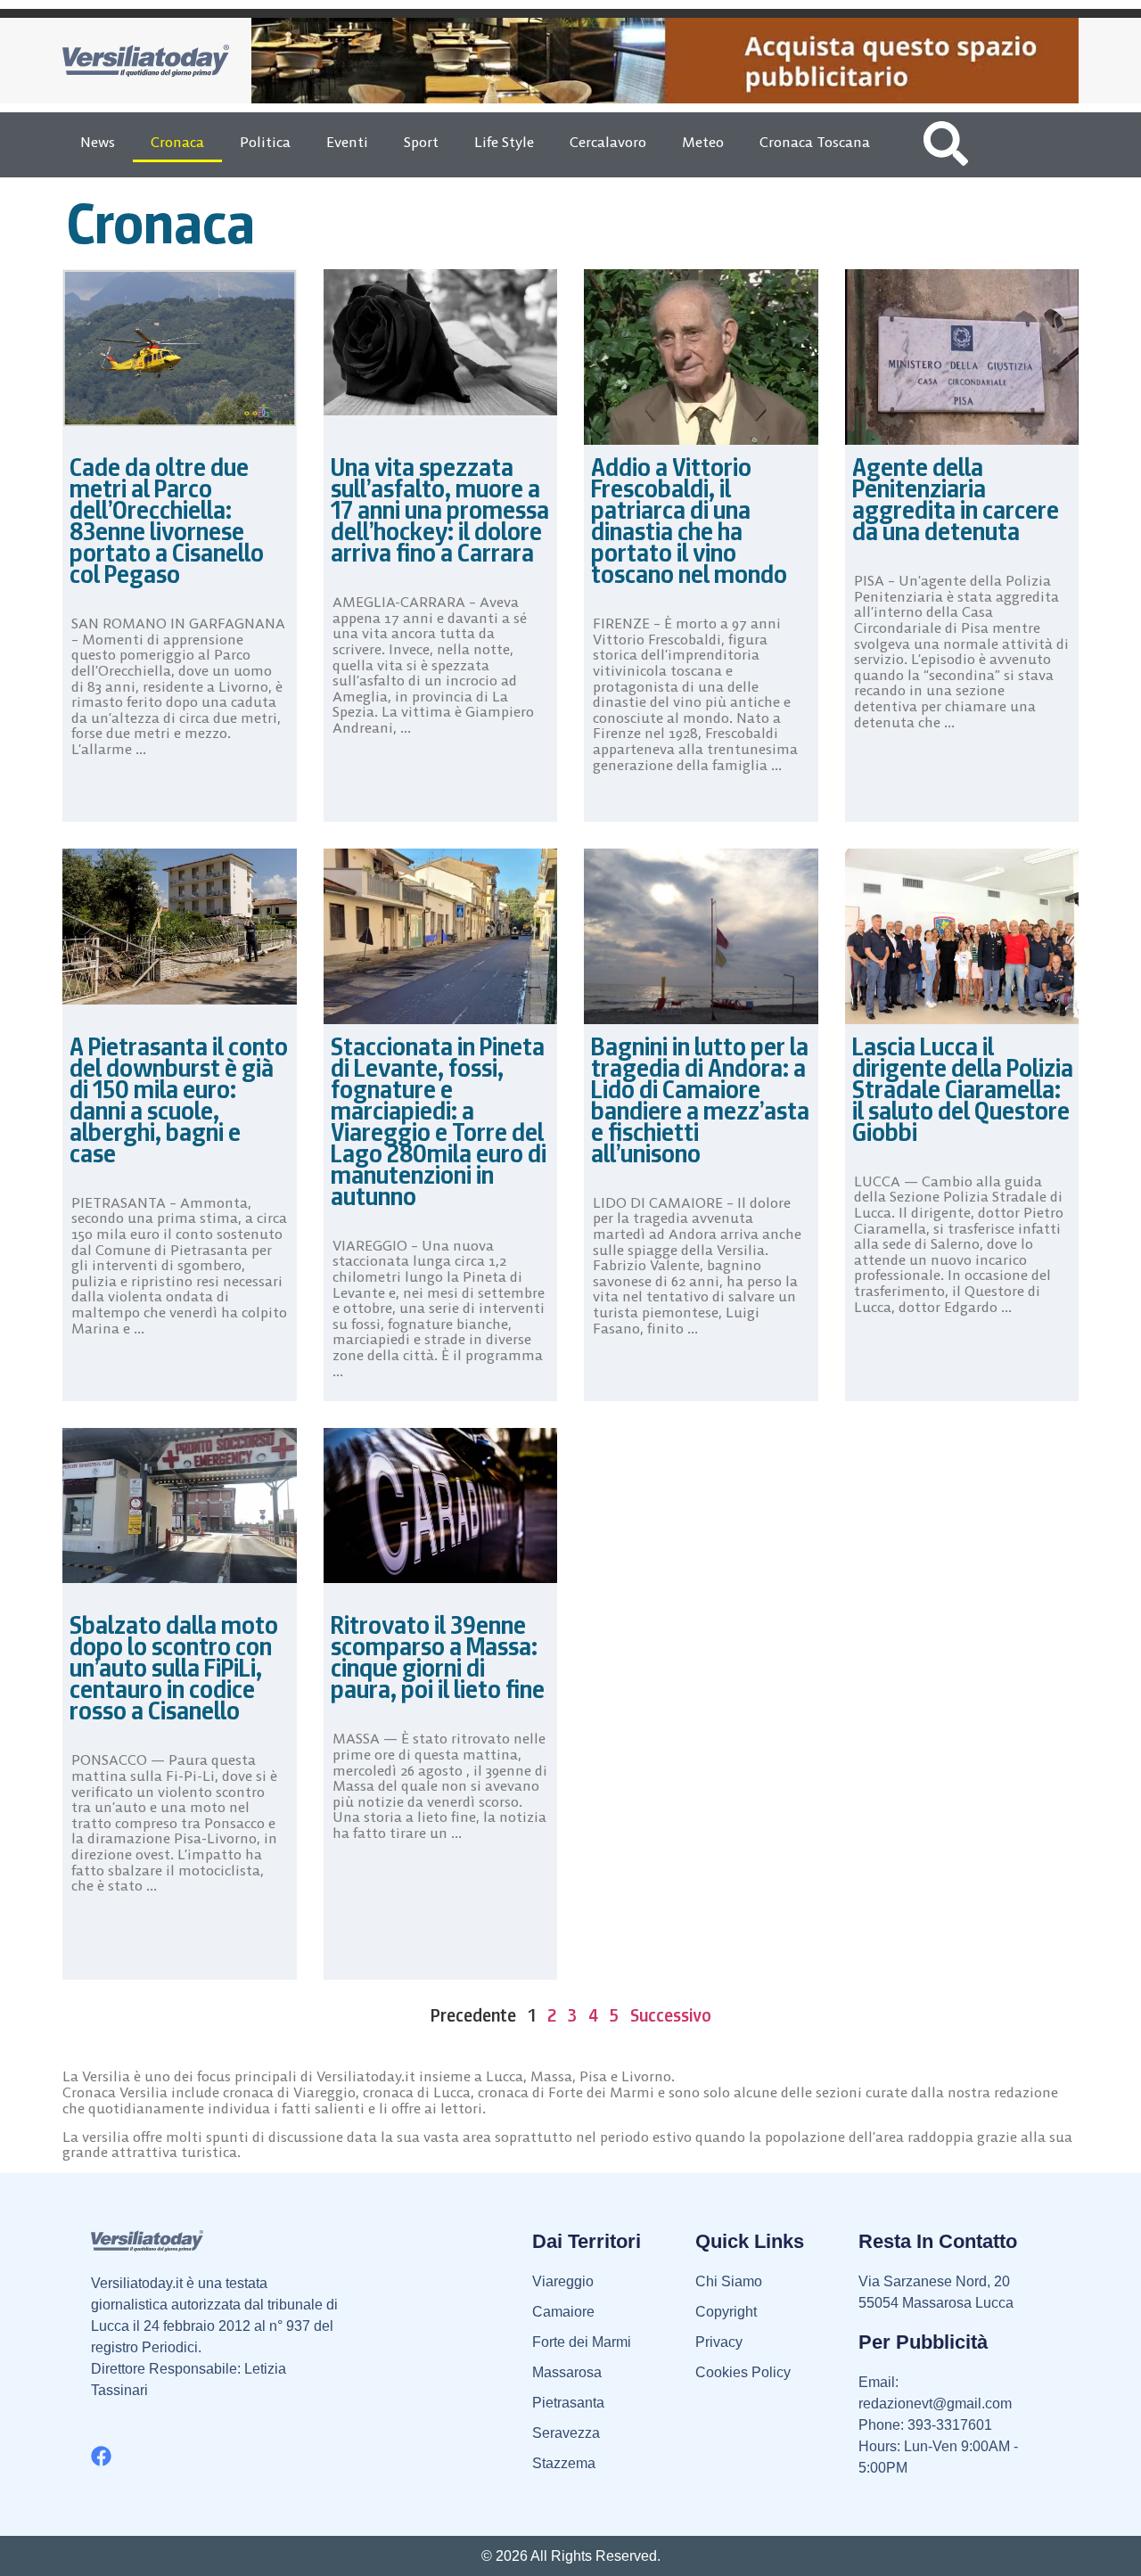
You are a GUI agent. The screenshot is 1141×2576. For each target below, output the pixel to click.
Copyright (726, 2312)
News (98, 142)
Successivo (671, 2015)
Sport (421, 142)
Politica (265, 142)
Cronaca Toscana (815, 142)
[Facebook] (101, 2456)
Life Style (504, 142)
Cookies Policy (743, 2372)
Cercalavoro (608, 142)
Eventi (347, 142)
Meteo (703, 142)
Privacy (719, 2342)
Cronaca (177, 142)
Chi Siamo (729, 2281)
